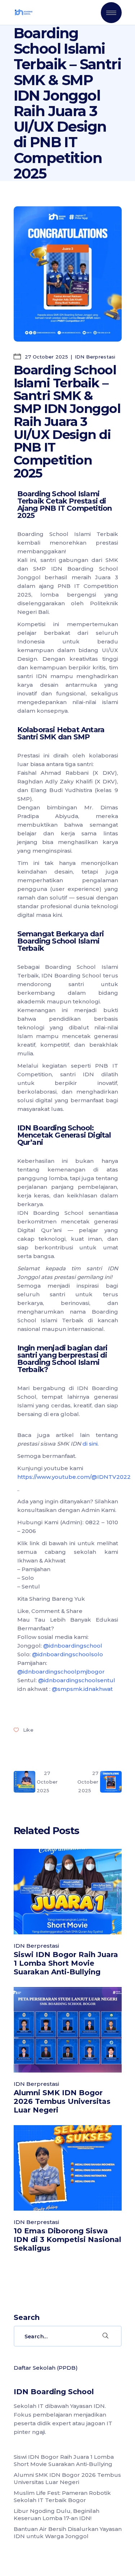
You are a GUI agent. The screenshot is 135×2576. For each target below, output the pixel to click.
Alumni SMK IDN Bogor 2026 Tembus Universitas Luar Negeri (62, 2101)
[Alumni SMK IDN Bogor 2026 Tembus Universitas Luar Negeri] (68, 2030)
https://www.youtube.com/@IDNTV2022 (74, 1477)
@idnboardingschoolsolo (67, 1654)
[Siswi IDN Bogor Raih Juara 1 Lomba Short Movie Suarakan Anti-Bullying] (68, 1892)
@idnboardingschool (73, 1646)
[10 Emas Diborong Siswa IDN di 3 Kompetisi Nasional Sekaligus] (68, 2168)
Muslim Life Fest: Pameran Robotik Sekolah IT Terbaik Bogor (62, 2496)
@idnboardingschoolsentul (77, 1680)
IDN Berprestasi (95, 357)
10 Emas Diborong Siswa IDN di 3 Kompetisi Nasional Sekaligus (67, 2239)
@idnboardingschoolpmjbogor (61, 1672)
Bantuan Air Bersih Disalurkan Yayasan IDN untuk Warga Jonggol (68, 2533)
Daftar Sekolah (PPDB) (46, 2368)
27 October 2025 (46, 357)
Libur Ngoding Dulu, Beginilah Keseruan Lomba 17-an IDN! (57, 2515)
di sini (90, 1444)
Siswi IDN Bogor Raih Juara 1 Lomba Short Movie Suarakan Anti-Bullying (66, 1963)
